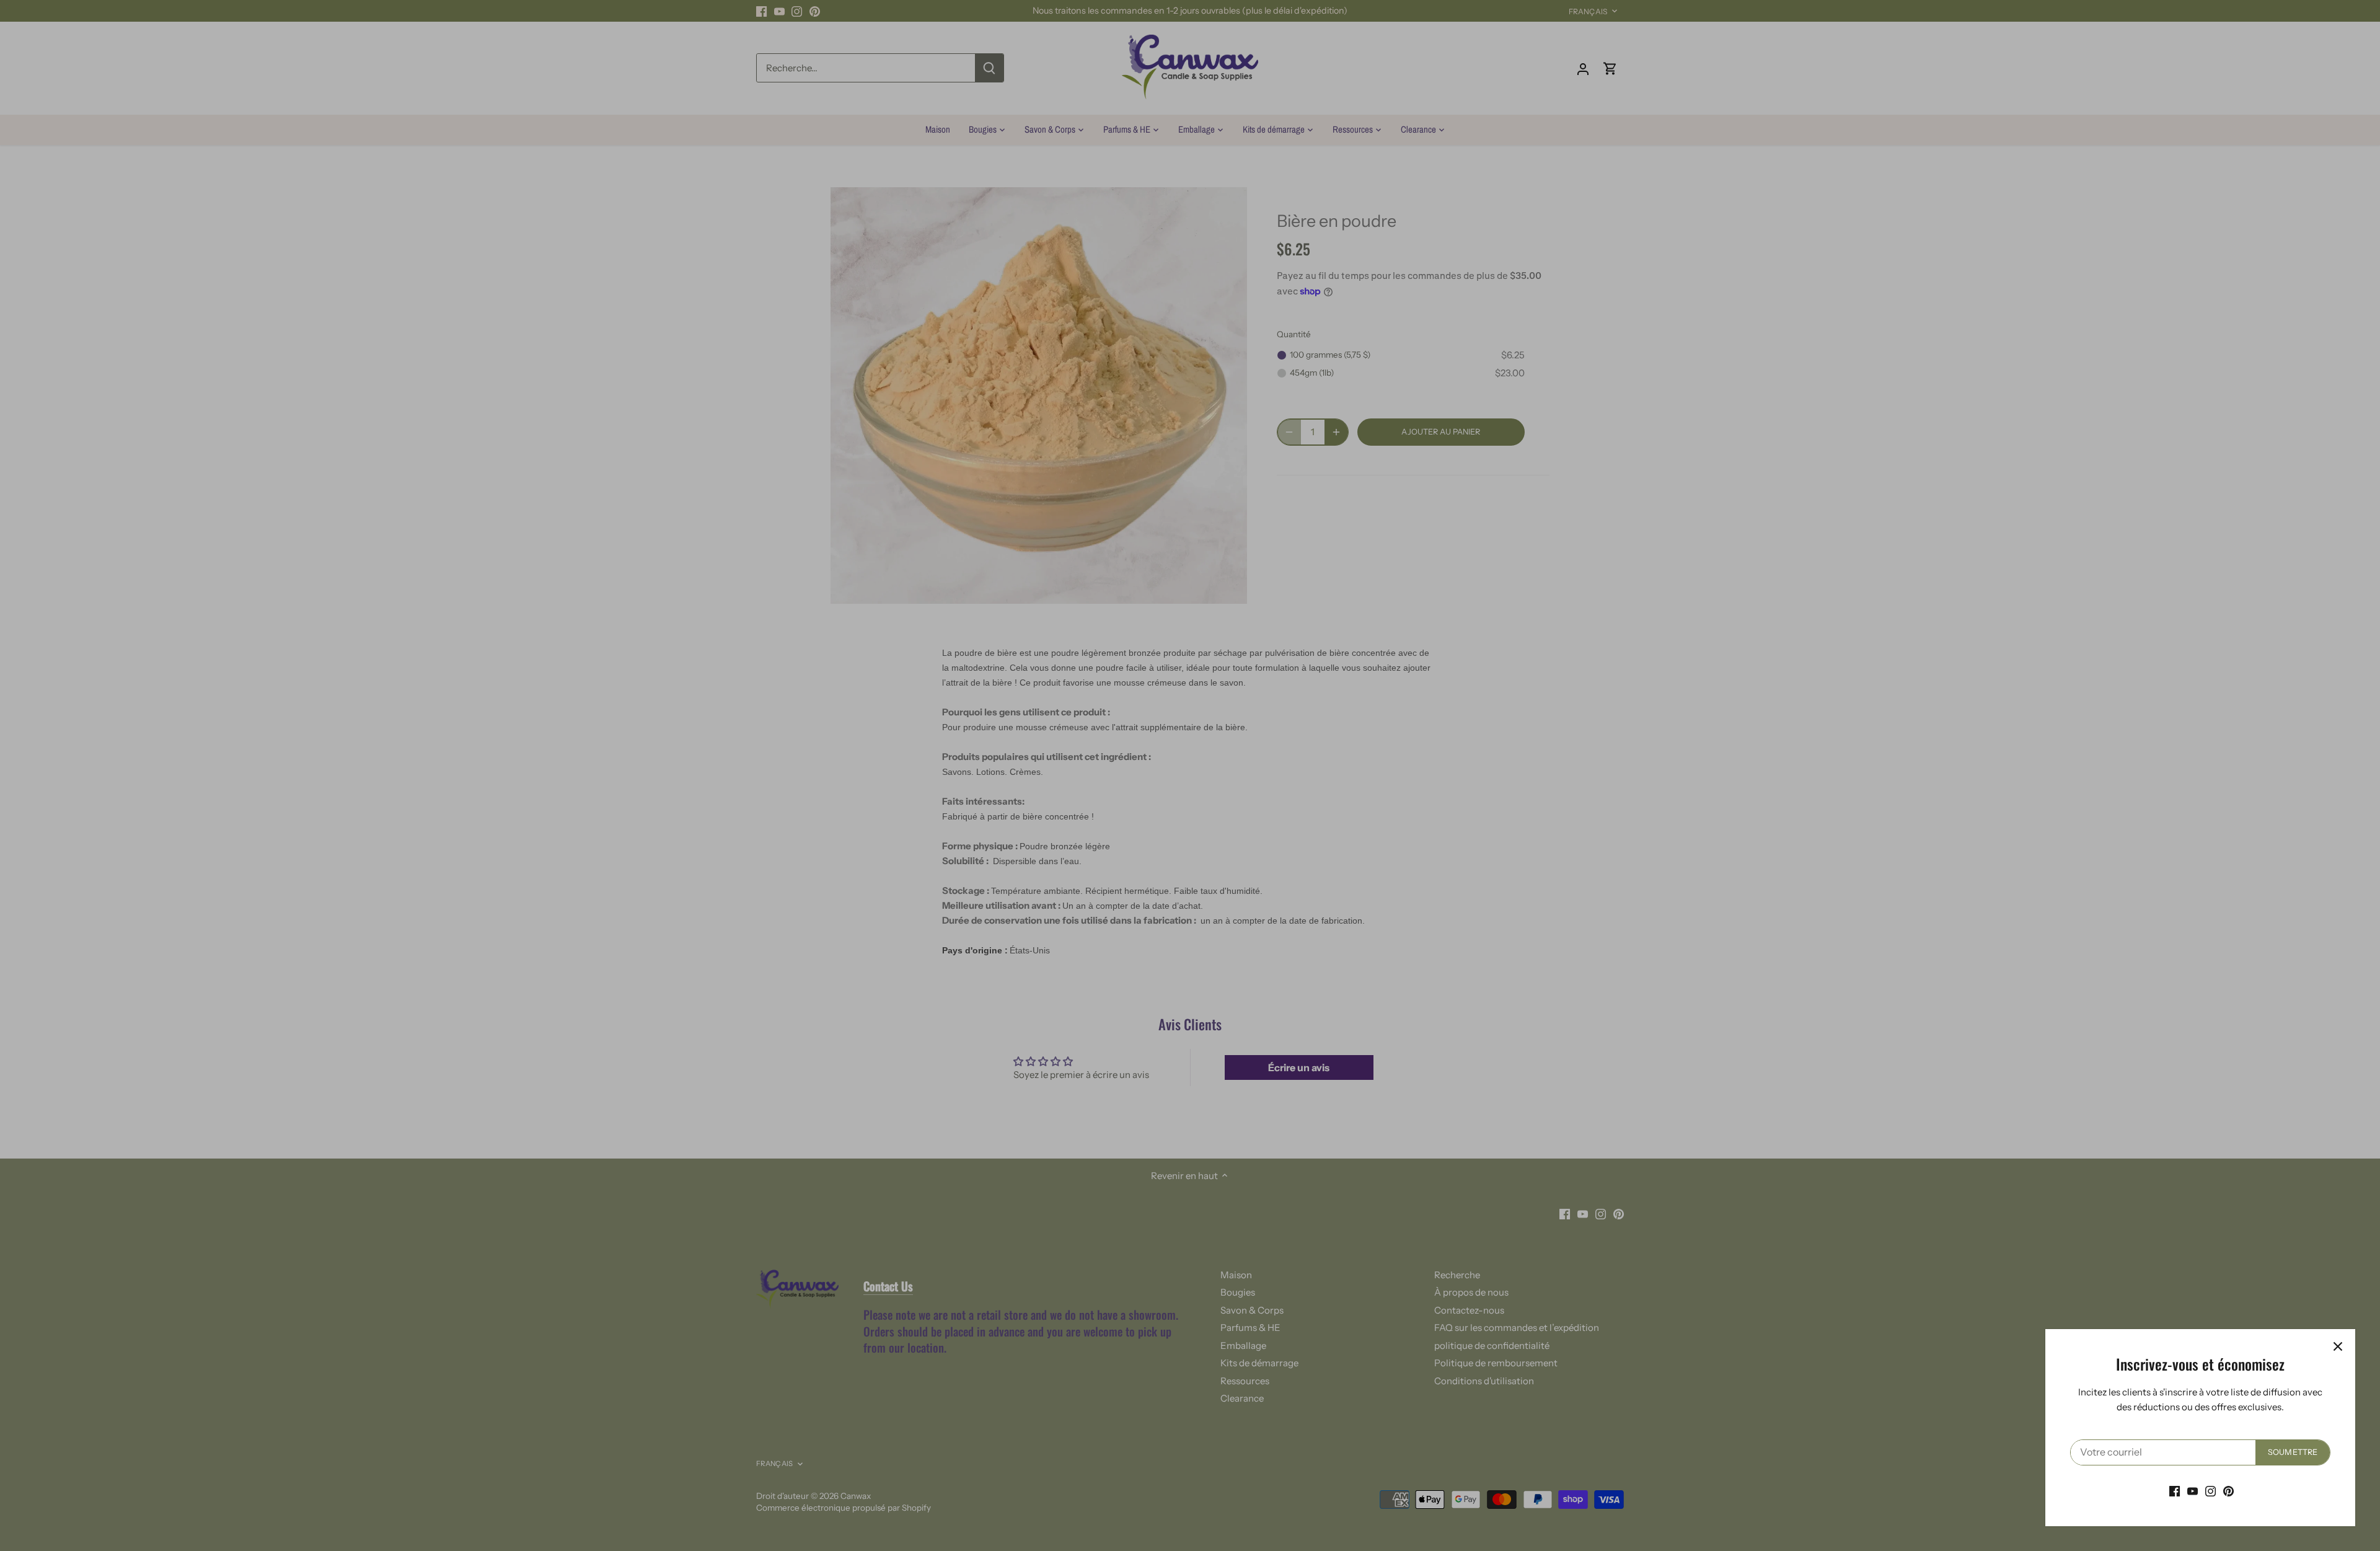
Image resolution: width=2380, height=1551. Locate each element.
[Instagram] (2210, 1491)
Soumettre (2293, 1452)
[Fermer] (2338, 1346)
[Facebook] (2175, 1491)
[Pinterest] (2228, 1491)
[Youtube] (2193, 1491)
